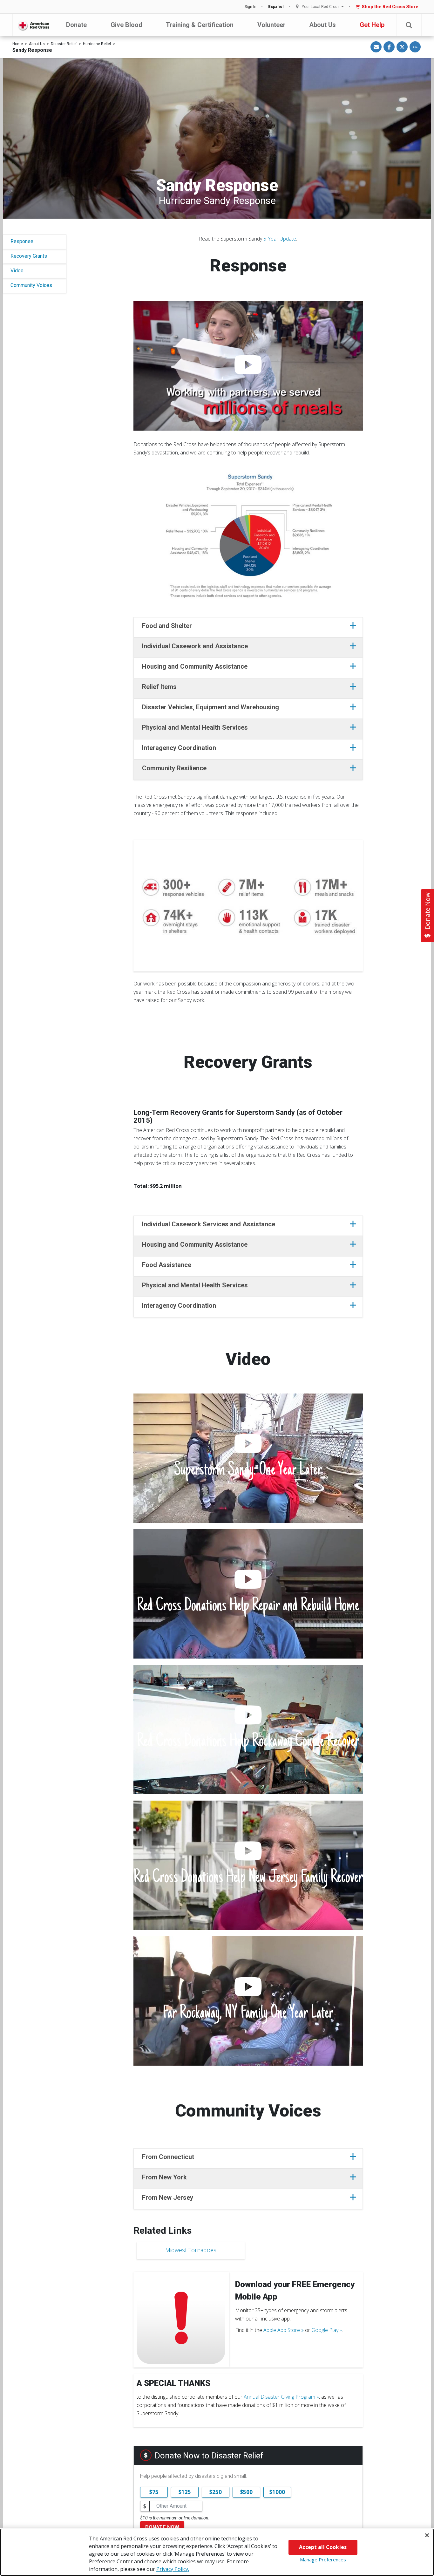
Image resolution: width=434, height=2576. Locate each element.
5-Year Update (280, 239)
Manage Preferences (323, 2559)
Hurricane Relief (97, 44)
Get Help (372, 25)
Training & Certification (200, 25)
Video (17, 271)
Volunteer (271, 25)
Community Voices (31, 285)
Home (18, 44)
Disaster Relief (64, 44)
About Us (322, 25)
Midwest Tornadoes (191, 2250)
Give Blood (126, 25)
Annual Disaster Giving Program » (281, 2397)
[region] (217, 2552)
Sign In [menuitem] (251, 7)
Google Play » (327, 2330)
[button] (409, 25)
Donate (76, 25)
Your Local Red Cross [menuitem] (321, 7)
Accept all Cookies (323, 2547)
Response (22, 241)
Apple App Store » (284, 2330)
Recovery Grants (29, 256)
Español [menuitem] (276, 7)
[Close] (427, 2535)
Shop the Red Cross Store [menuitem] (390, 7)
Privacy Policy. (173, 2569)
